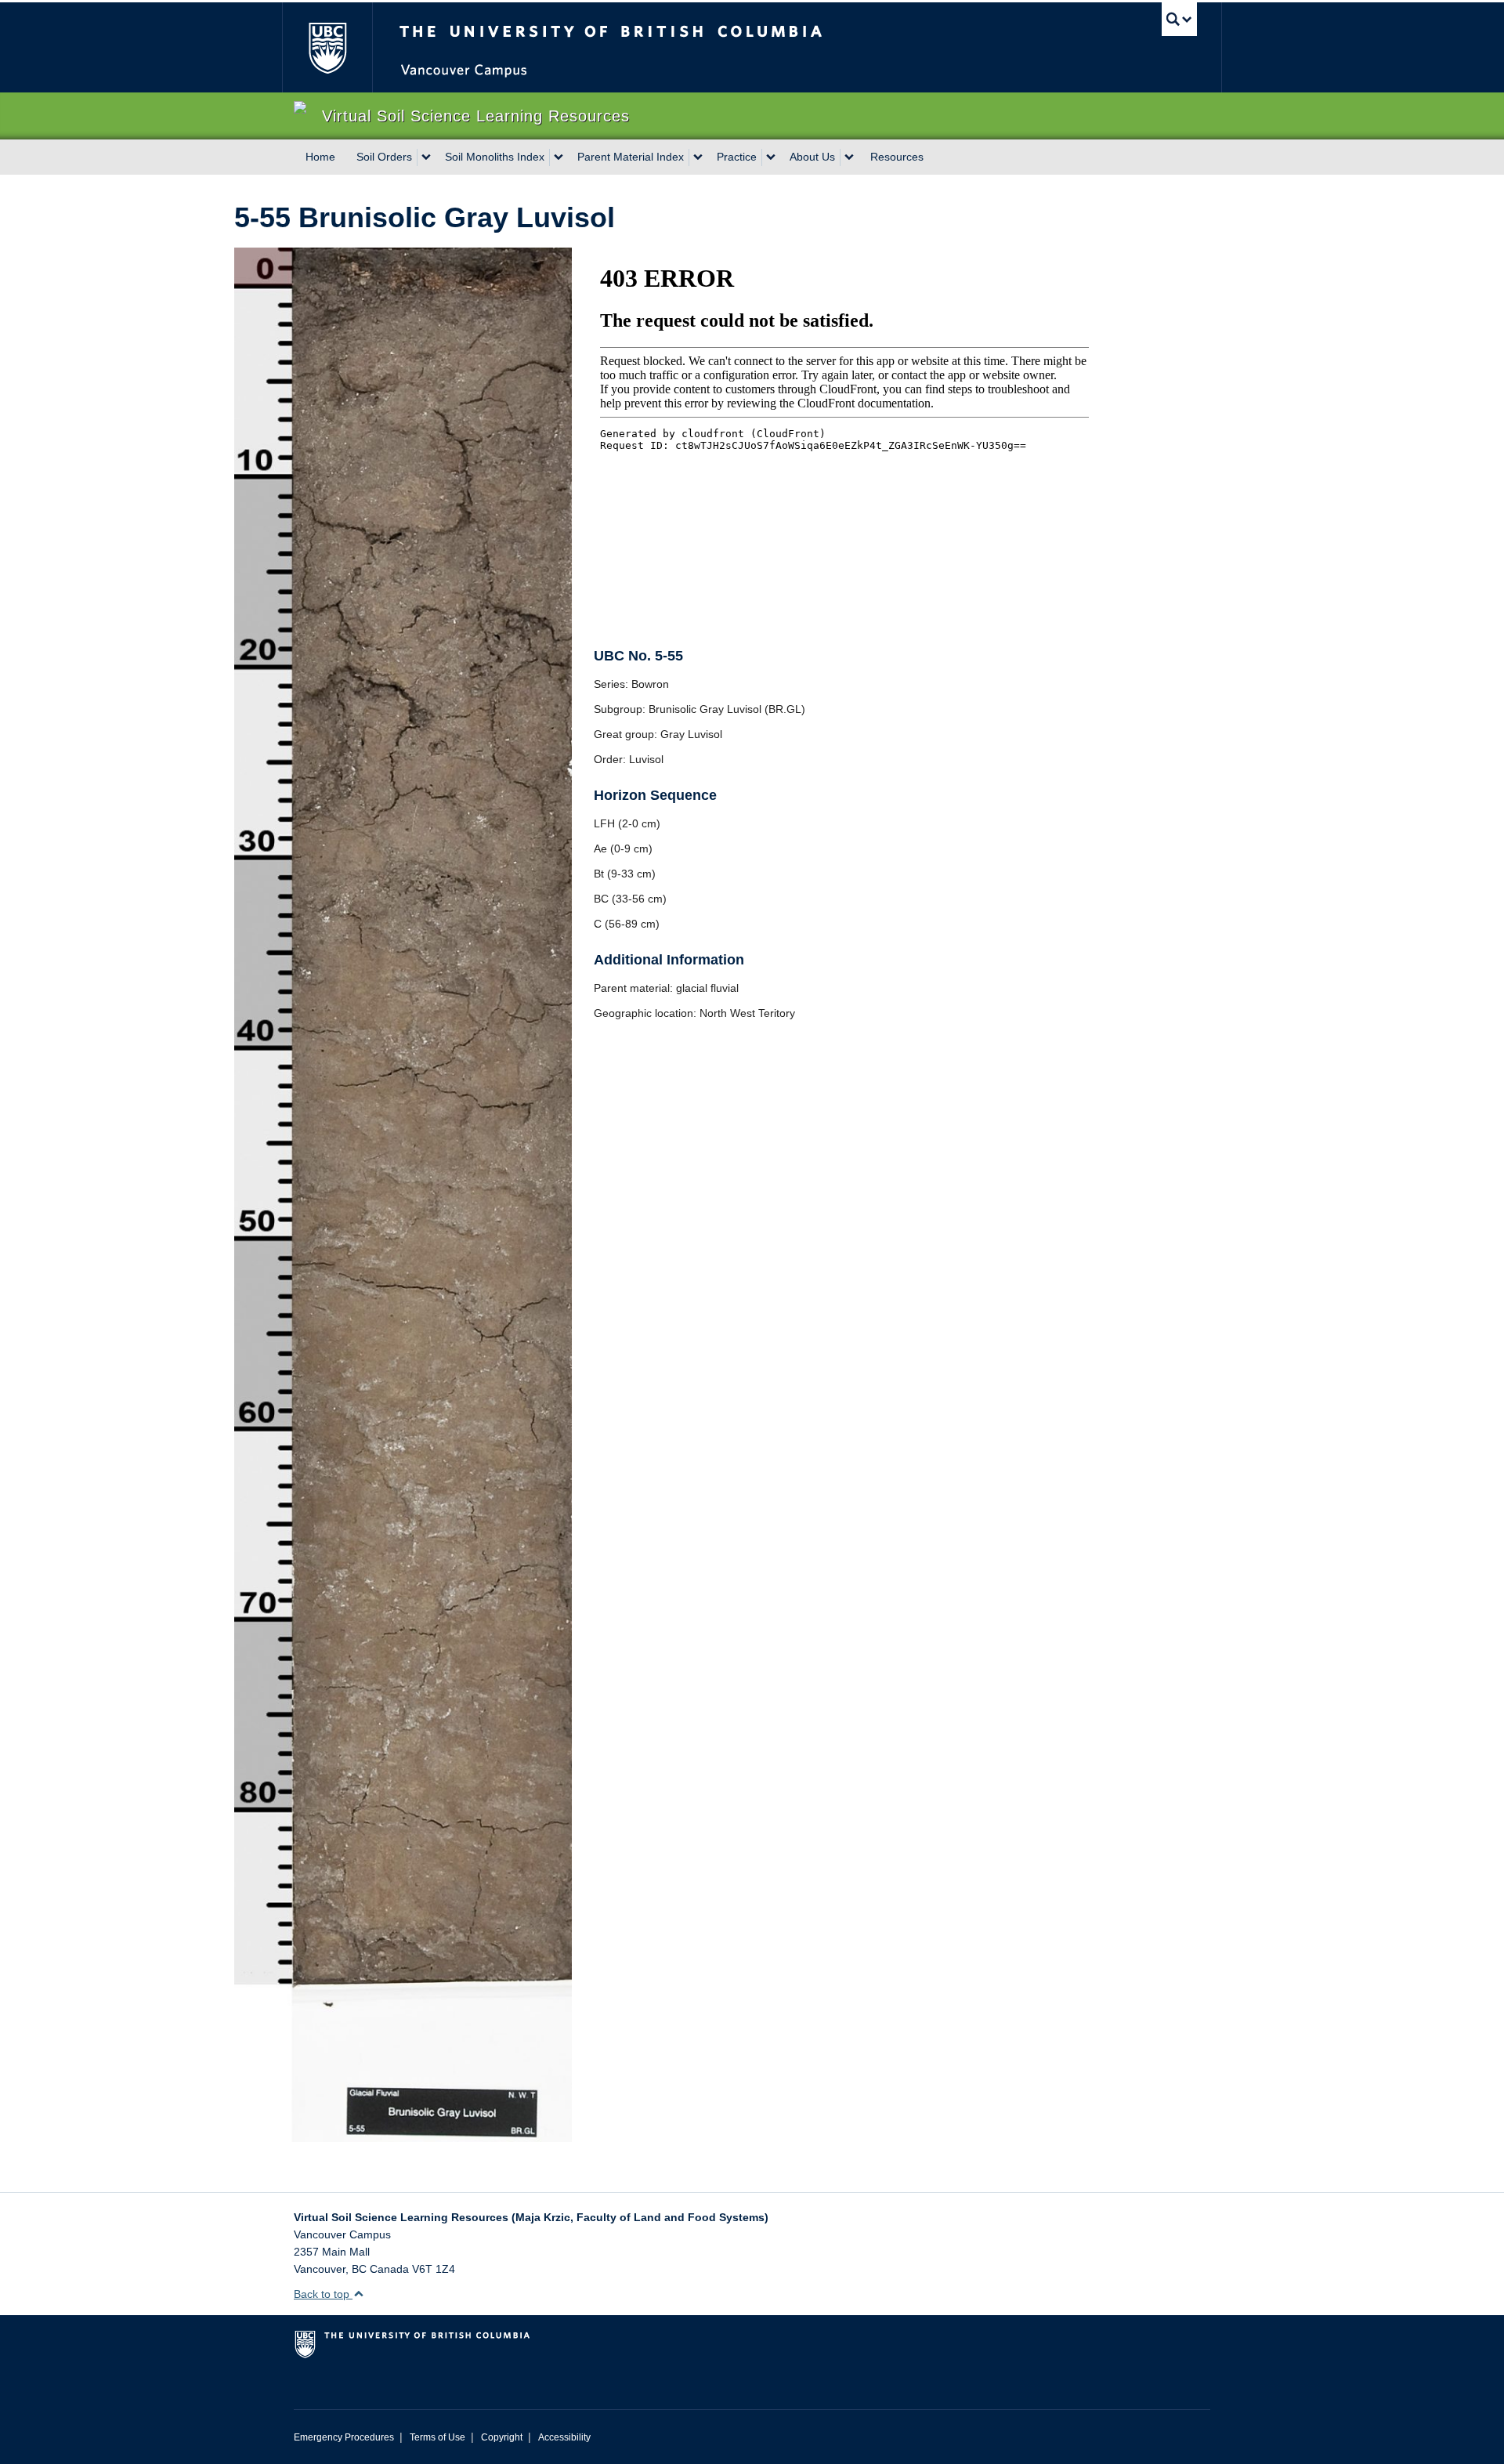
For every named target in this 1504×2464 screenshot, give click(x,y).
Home (320, 157)
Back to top (323, 2294)
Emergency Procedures (344, 2437)
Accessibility (564, 2437)
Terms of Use (437, 2437)
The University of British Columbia (327, 47)
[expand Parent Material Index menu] (698, 157)
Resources (897, 157)
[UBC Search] (1179, 19)
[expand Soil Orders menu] (426, 157)
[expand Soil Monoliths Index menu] (559, 157)
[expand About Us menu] (849, 157)
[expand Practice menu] (771, 157)
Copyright (502, 2437)
